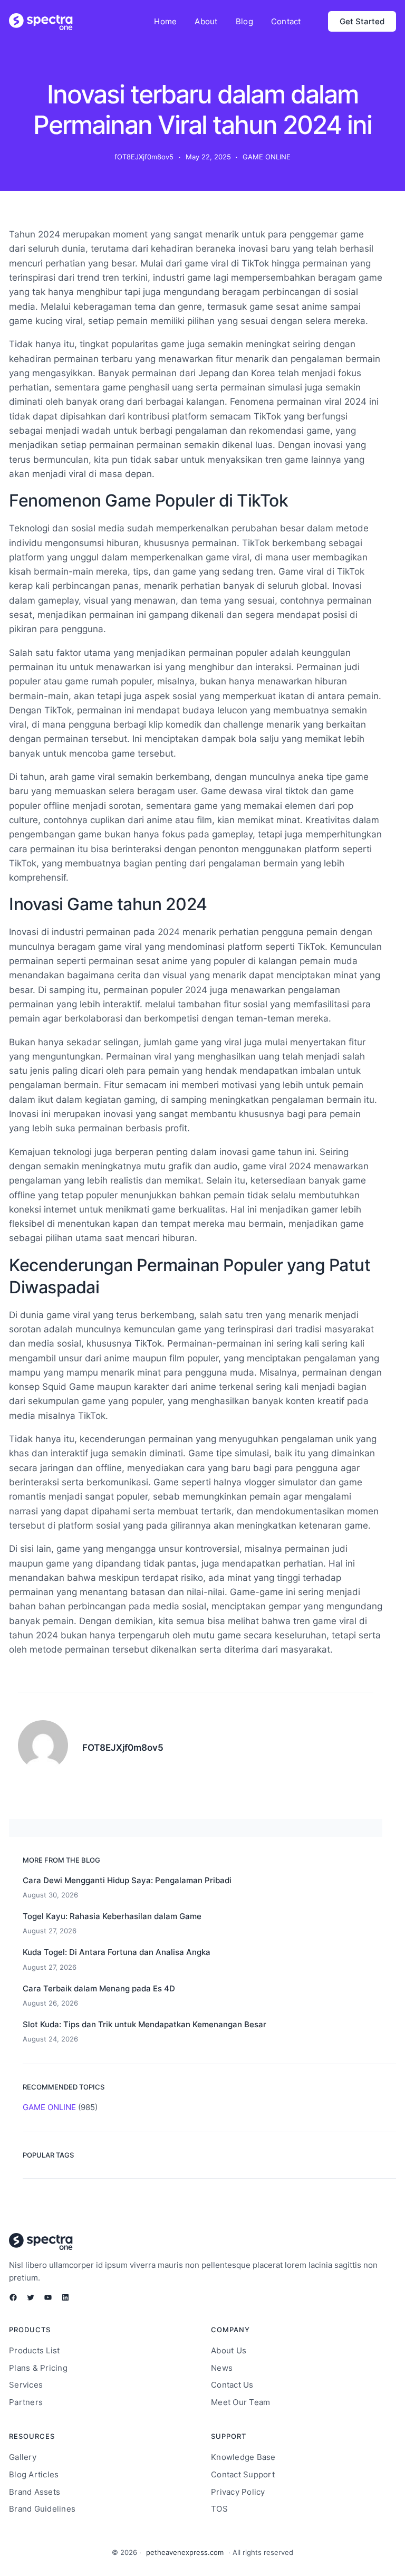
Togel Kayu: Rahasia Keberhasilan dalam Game (112, 1916)
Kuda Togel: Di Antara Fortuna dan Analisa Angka (117, 1952)
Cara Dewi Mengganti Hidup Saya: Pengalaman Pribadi (127, 1880)
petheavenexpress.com (185, 2552)
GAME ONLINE (267, 157)
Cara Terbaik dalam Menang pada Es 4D (99, 1988)
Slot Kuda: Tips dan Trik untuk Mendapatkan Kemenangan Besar (144, 2024)
